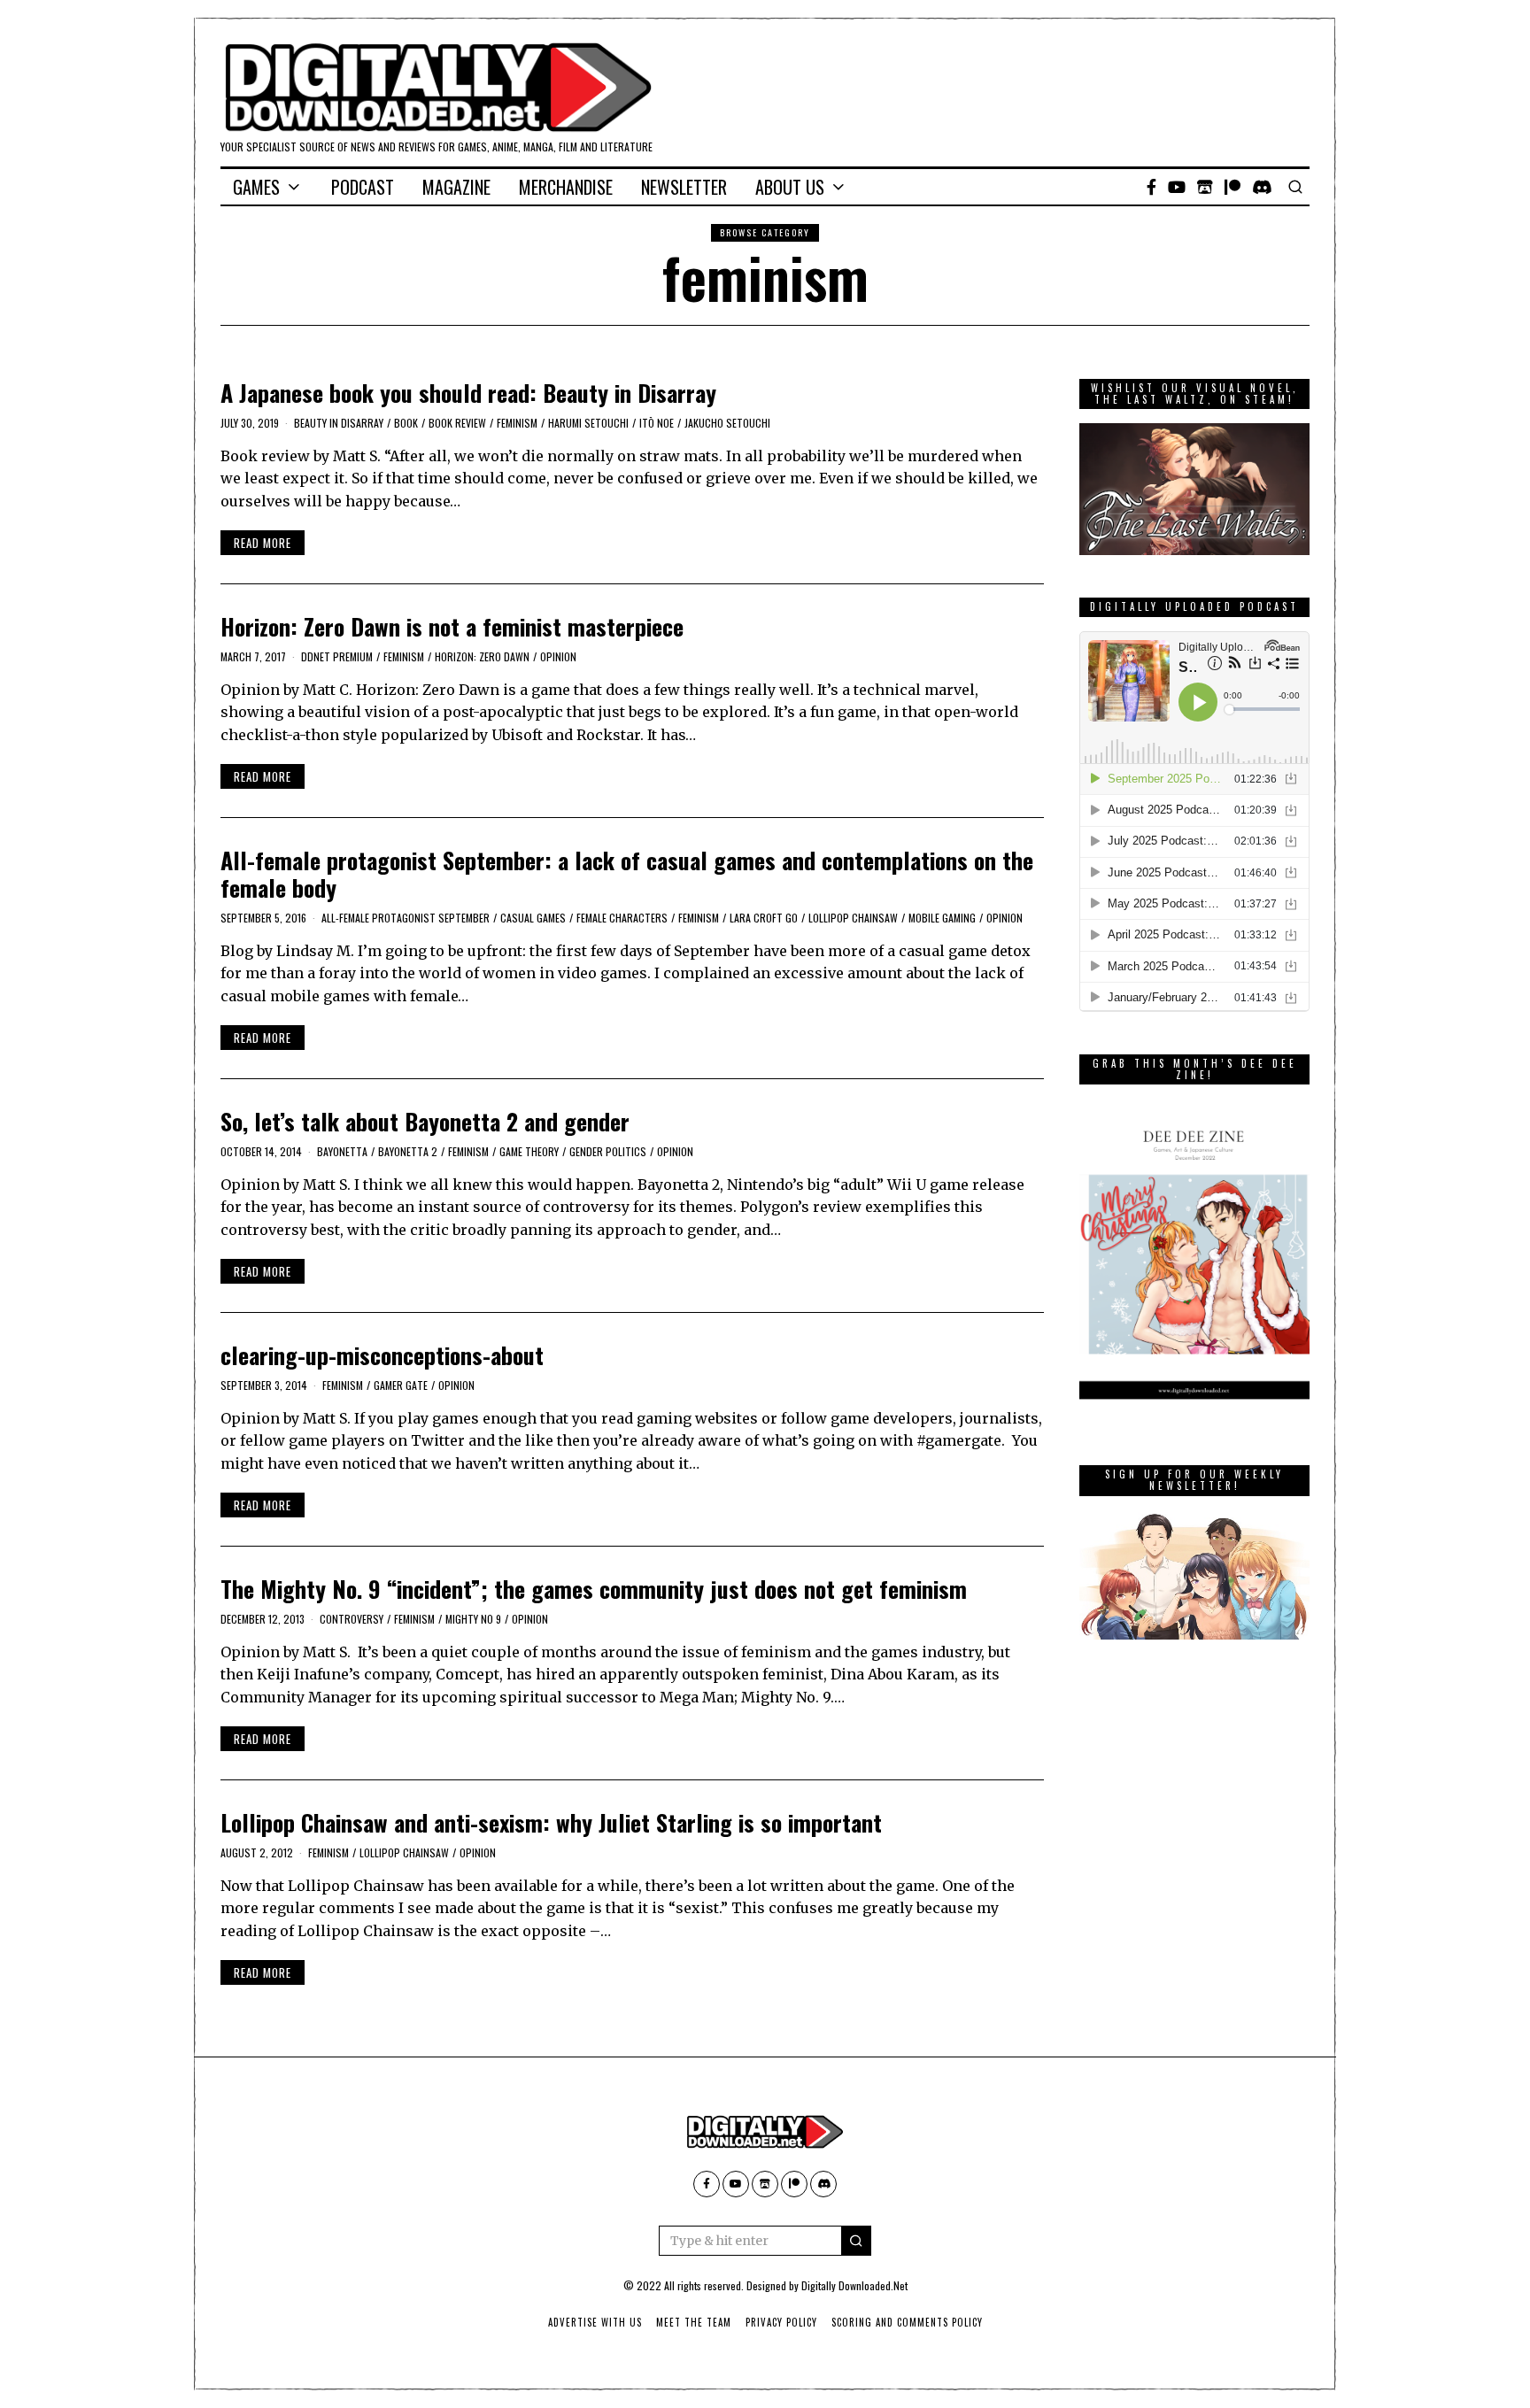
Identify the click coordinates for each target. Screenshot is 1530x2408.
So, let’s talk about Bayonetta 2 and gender (425, 1121)
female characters (622, 918)
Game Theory (529, 1151)
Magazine (456, 187)
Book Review (457, 423)
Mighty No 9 (473, 1619)
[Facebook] (1151, 187)
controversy (352, 1619)
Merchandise (566, 187)
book (406, 423)
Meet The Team (694, 2322)
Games (256, 187)
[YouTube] (1177, 187)
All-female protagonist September (406, 918)
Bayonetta (342, 1151)
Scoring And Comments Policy (907, 2322)
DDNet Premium (337, 656)
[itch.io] (1205, 187)
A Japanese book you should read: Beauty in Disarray (468, 393)
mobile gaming (942, 918)
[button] (856, 2241)
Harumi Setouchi (588, 423)
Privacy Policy (781, 2322)
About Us (790, 187)
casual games (533, 918)
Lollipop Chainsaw (853, 918)
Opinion (558, 656)
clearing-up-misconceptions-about (382, 1355)
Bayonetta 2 (408, 1151)
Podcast (363, 187)
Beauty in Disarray (339, 423)
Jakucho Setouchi (727, 423)
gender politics (608, 1151)
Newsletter (684, 187)
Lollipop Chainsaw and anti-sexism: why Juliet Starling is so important (551, 1822)
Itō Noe (657, 423)
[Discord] (1262, 187)
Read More (263, 543)
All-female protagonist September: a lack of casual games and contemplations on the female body (627, 874)
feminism (517, 423)
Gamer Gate (401, 1385)
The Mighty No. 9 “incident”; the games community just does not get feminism (594, 1589)
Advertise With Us (595, 2322)
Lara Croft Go (764, 918)
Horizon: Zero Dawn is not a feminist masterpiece (452, 626)
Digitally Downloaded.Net (854, 2285)
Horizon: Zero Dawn (482, 656)
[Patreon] (1232, 187)
